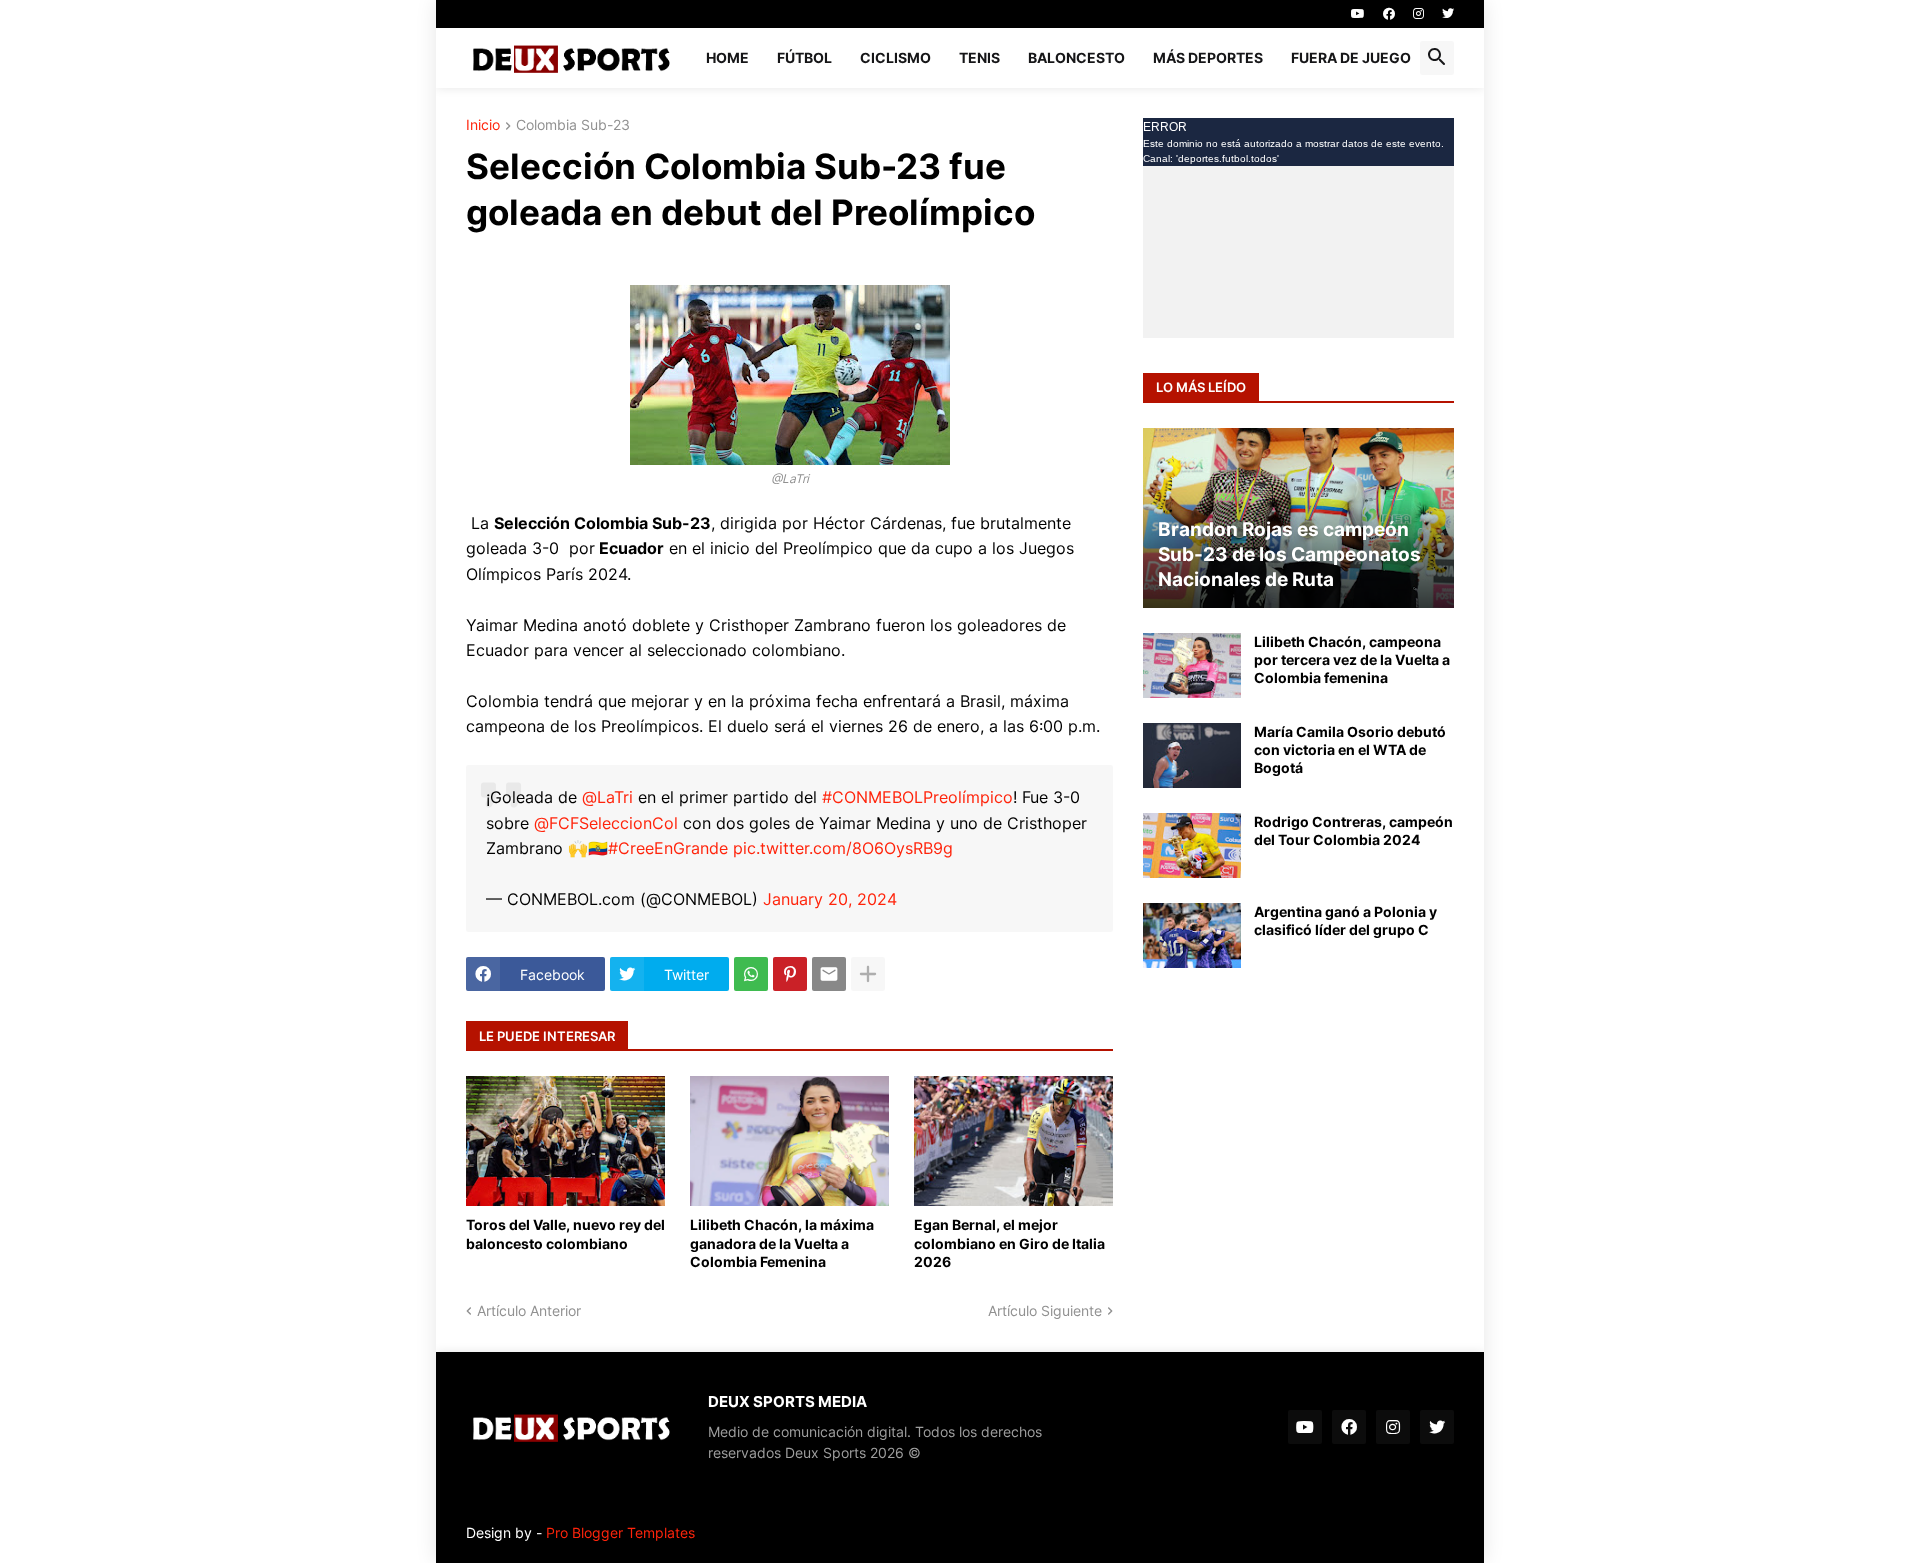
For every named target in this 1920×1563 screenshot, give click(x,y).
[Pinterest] (790, 974)
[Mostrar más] (868, 974)
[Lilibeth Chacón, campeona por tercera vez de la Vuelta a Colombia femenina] (1192, 665)
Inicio (483, 125)
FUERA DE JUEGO (1351, 57)
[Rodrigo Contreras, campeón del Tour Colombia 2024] (1192, 845)
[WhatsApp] (751, 974)
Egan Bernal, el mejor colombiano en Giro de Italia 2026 (1009, 1242)
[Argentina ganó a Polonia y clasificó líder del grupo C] (1192, 935)
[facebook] (1389, 14)
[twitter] (1448, 14)
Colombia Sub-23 (573, 125)
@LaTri (607, 797)
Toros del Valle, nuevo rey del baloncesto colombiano (565, 1233)
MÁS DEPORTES (1208, 57)
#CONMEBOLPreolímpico (917, 797)
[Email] (829, 974)
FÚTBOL (804, 57)
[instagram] (1418, 14)
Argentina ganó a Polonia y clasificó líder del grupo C (1345, 920)
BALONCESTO (1076, 57)
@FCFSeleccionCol (606, 823)
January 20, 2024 (830, 899)
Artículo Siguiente (1045, 1310)
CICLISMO (895, 57)
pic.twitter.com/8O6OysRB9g (843, 848)
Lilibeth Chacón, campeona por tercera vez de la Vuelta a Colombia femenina (1352, 659)
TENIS (979, 57)
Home (727, 57)
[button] (1437, 58)
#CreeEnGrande (668, 848)
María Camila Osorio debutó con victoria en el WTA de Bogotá (1350, 749)
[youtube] (1358, 14)
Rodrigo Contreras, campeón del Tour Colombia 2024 (1353, 830)
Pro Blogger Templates (620, 1532)
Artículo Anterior (529, 1310)
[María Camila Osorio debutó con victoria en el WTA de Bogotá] (1192, 755)
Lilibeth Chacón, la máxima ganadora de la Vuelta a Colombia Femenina (782, 1242)
